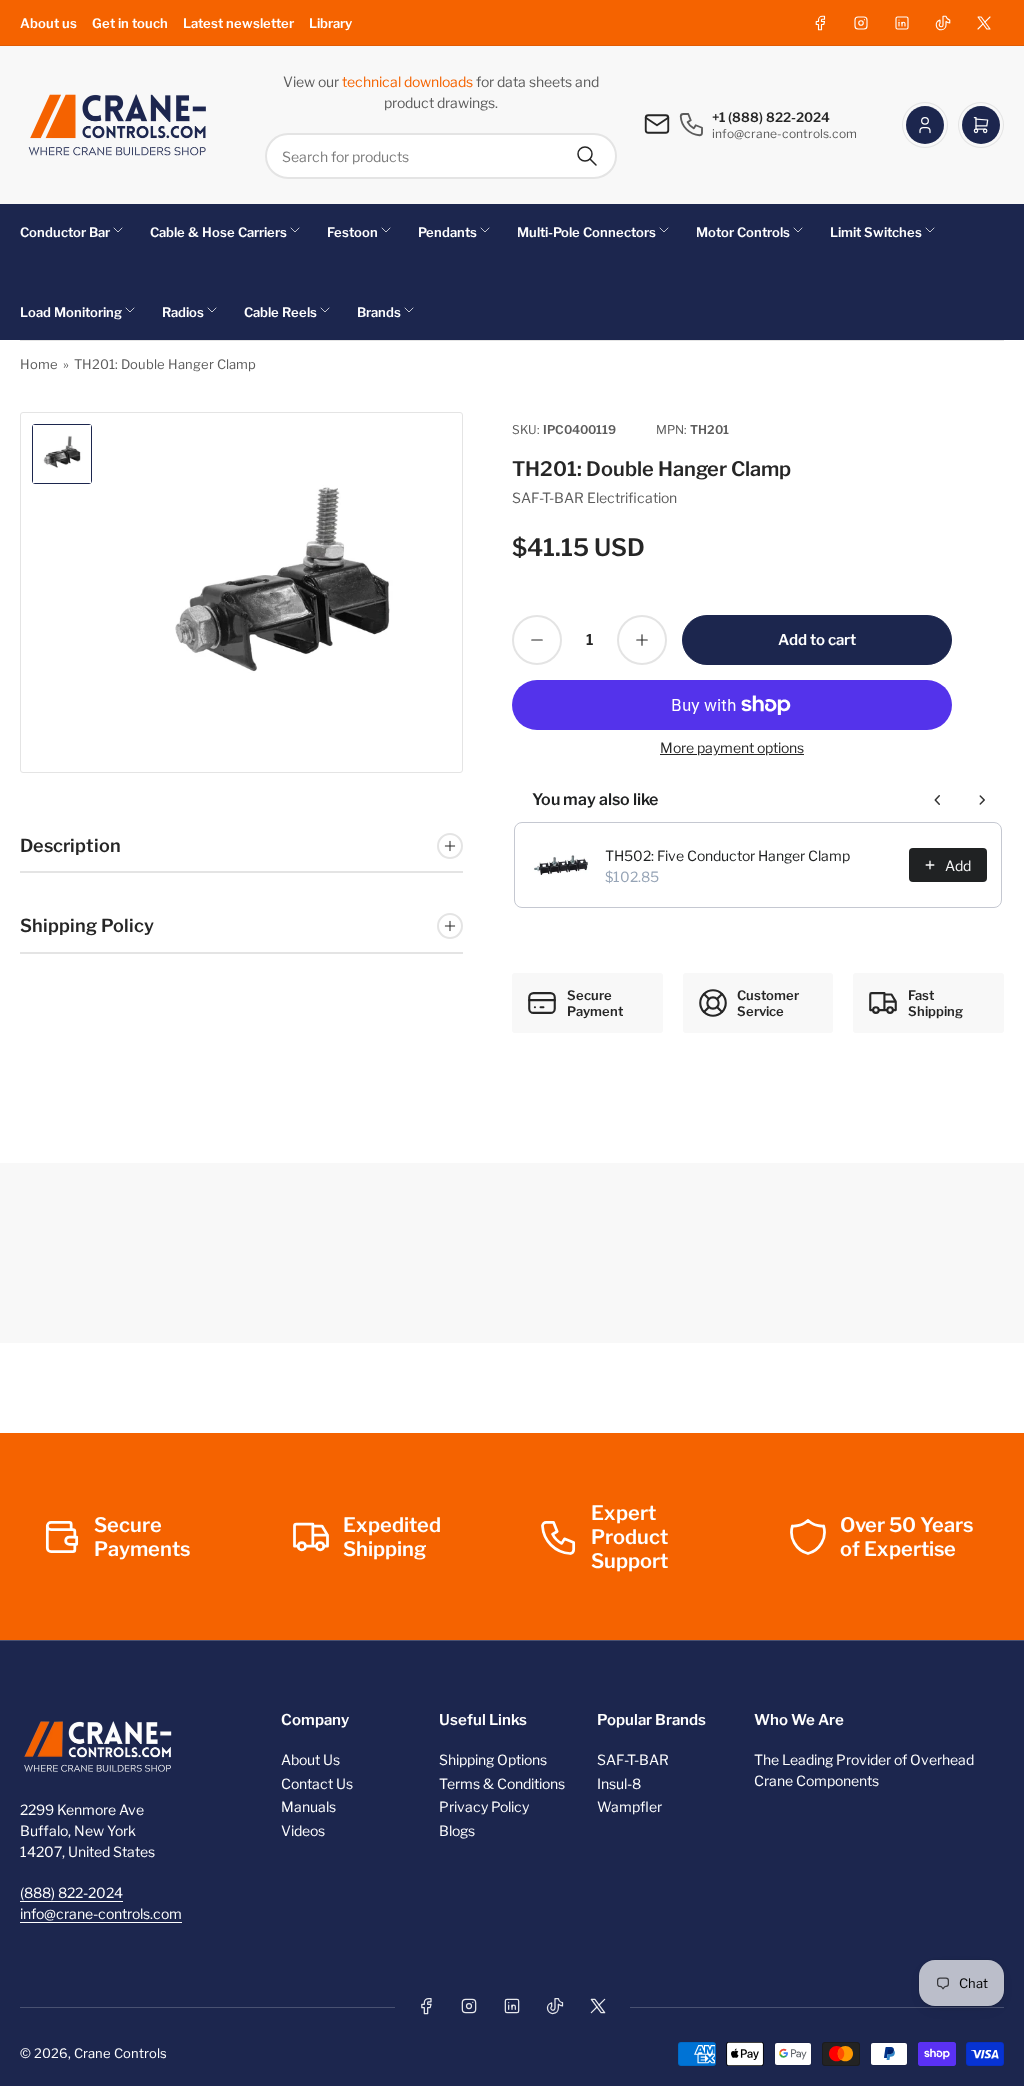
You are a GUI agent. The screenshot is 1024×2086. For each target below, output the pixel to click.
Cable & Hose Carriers (218, 232)
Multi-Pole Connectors (586, 232)
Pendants (447, 232)
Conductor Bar (65, 232)
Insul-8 (619, 1783)
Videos (303, 1830)
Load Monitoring (71, 312)
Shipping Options (493, 1759)
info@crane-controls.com (101, 1913)
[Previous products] (938, 800)
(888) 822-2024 (71, 1892)
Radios (183, 312)
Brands (379, 312)
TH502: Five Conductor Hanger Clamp (727, 855)
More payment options (732, 747)
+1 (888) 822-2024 (771, 117)
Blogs (457, 1830)
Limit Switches (876, 232)
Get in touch (130, 23)
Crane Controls (120, 2053)
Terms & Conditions (502, 1783)
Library (330, 23)
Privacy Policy (484, 1806)
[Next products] (982, 800)
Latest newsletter (238, 23)
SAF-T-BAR (633, 1759)
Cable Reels (280, 312)
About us (48, 23)
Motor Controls (743, 232)
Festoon (352, 232)
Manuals (308, 1806)
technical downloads (409, 81)
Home (39, 364)
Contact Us (317, 1783)
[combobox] (441, 156)
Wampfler (629, 1806)
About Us (310, 1759)
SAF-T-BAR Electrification (594, 497)
